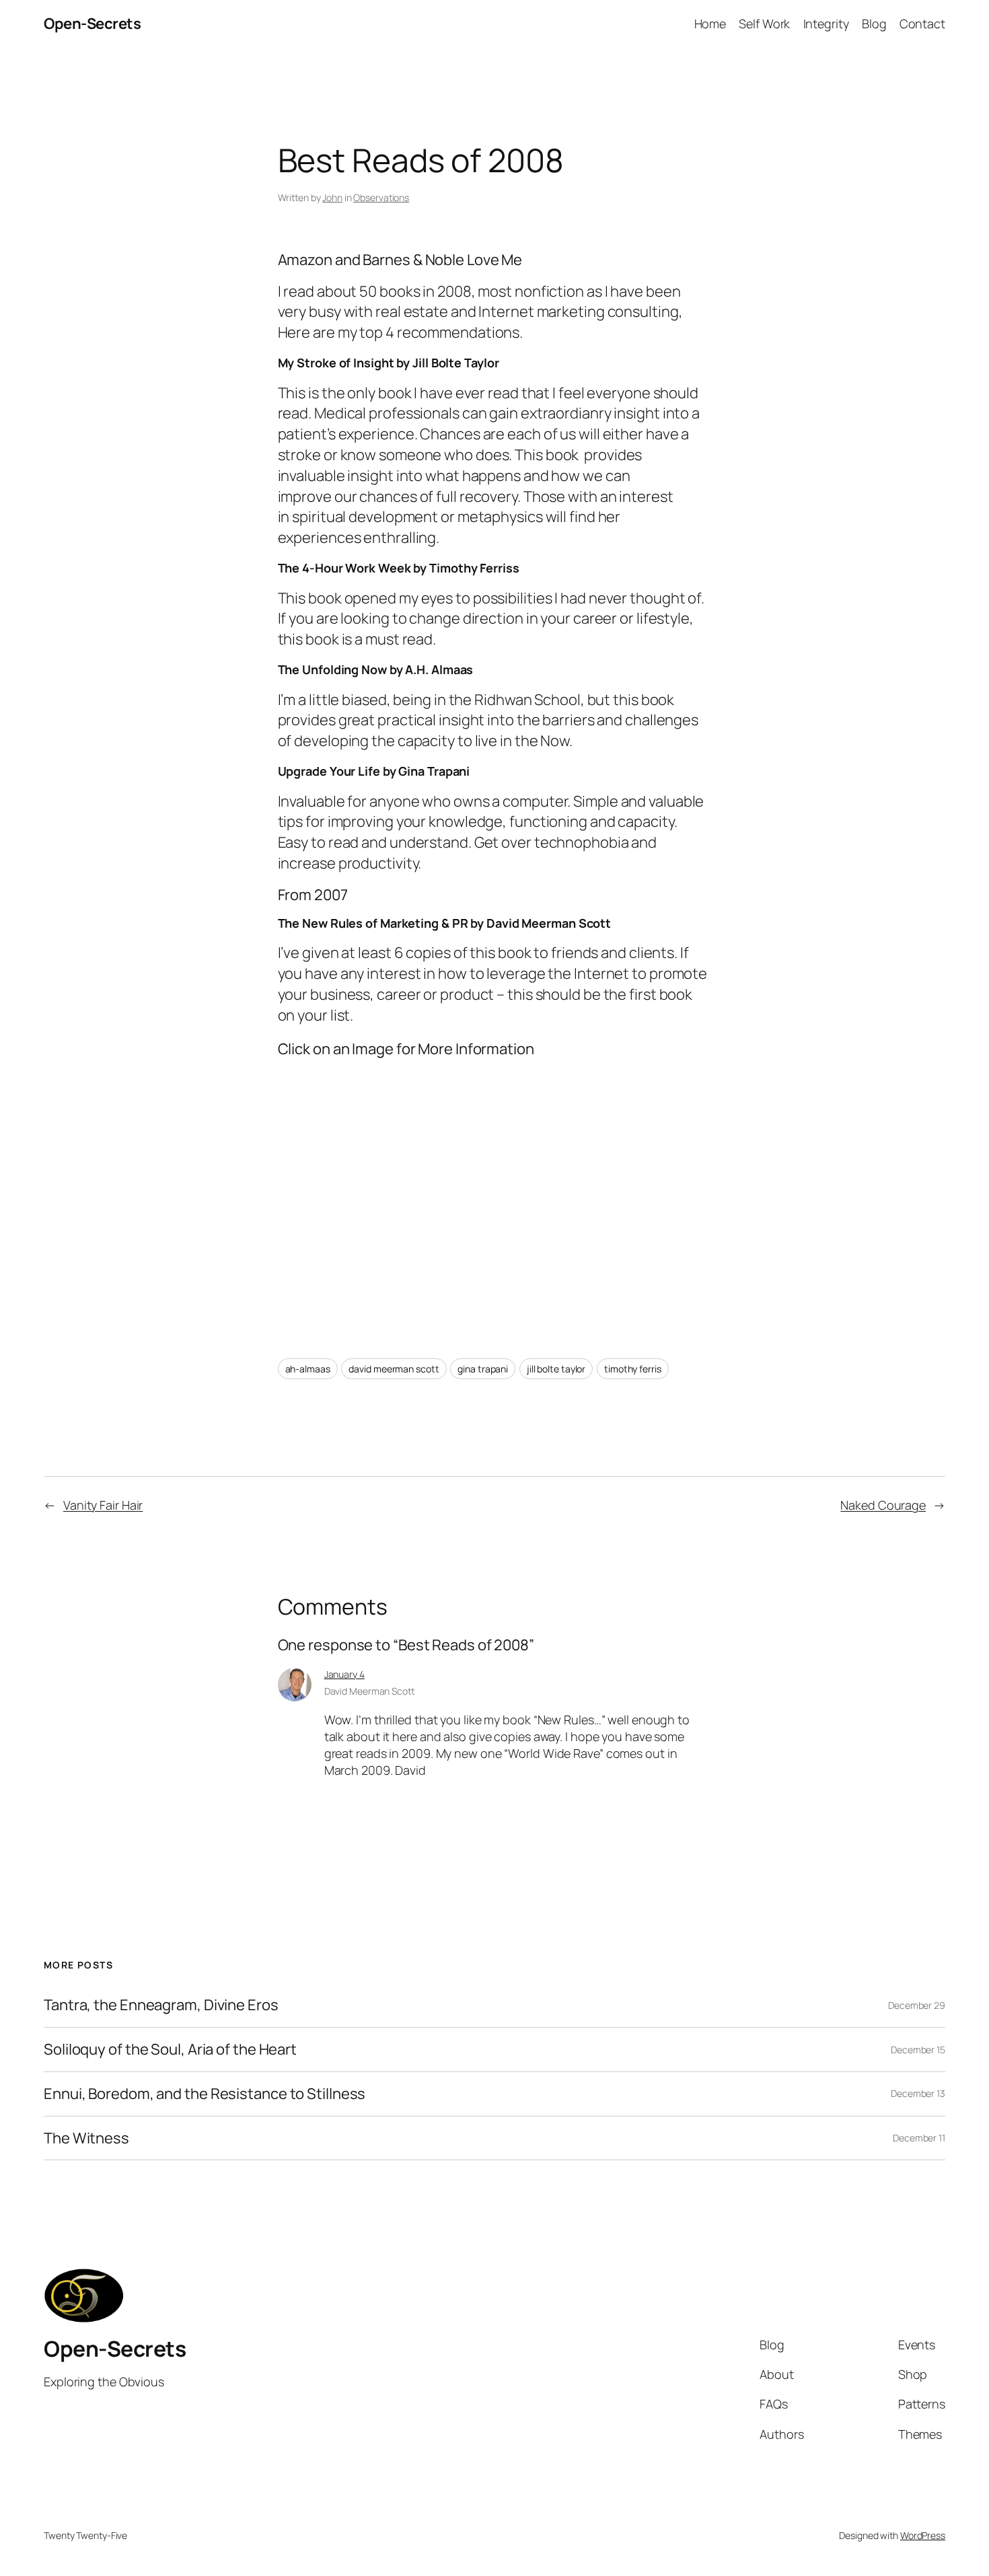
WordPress (923, 2535)
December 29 (917, 2005)
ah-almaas (308, 1369)
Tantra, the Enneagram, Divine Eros (161, 2005)
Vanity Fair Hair (103, 1505)
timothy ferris (633, 1369)
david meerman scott (394, 1369)
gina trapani (483, 1369)
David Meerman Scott (369, 1691)
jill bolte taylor (556, 1369)
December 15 (918, 2050)
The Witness (86, 2138)
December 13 (918, 2093)
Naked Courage (883, 1505)
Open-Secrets (92, 24)
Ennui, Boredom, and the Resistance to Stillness (205, 2094)
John (332, 197)
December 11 (919, 2138)
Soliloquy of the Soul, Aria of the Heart (170, 2050)
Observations (381, 197)
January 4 (344, 1674)
